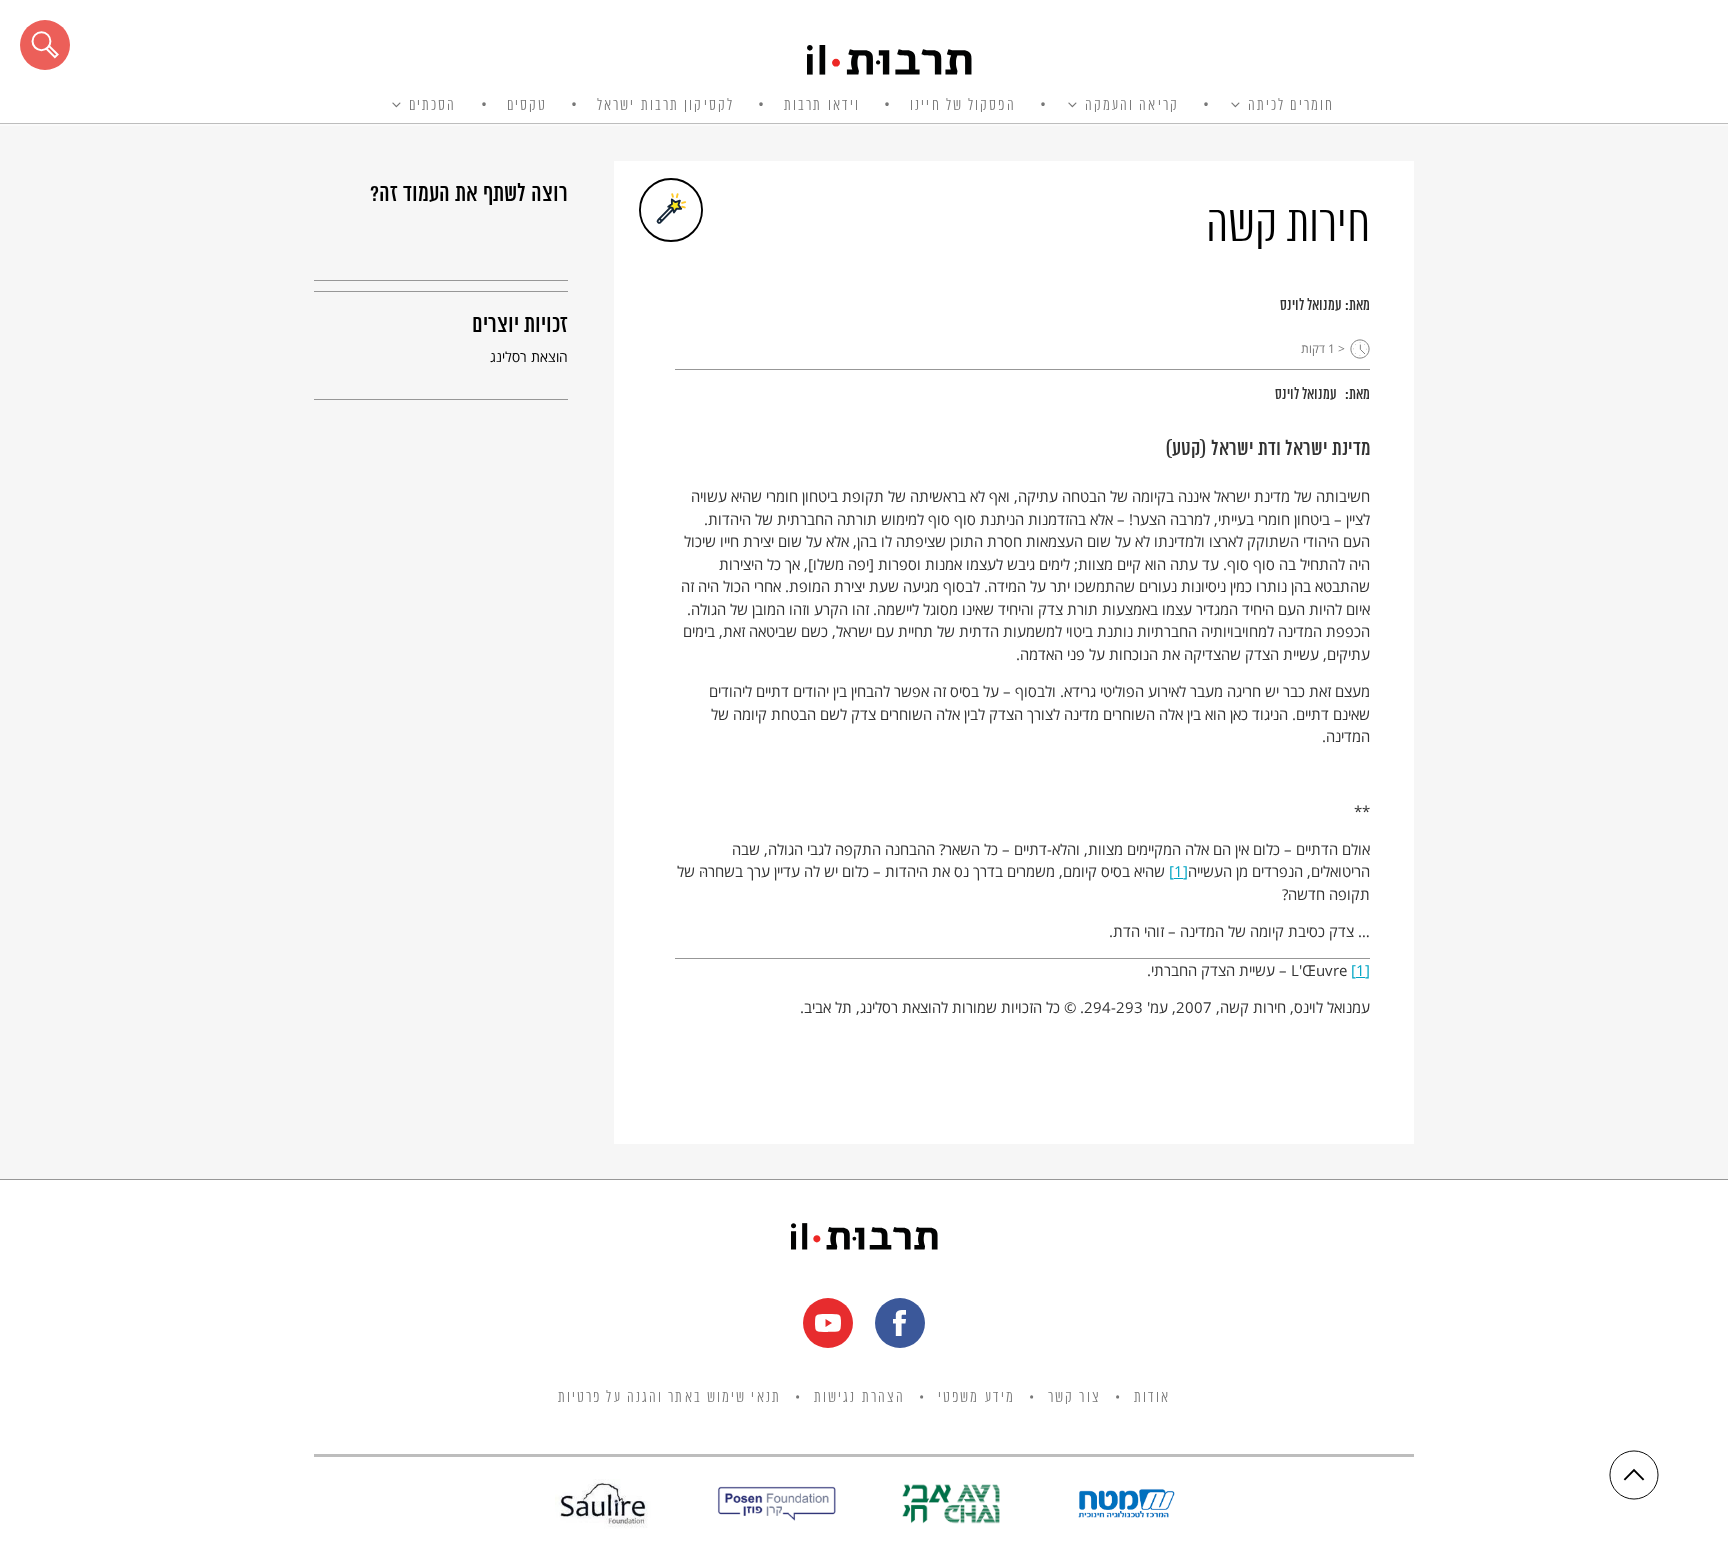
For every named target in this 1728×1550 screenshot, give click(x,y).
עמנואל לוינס (1311, 306)
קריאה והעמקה (1132, 106)
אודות (1152, 1398)
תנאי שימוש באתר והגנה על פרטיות (669, 1398)
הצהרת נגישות (859, 1398)
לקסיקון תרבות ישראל (665, 106)
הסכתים (433, 106)
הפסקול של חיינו (963, 106)
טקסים (527, 106)
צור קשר (1074, 1398)
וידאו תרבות (822, 106)
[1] (1178, 871)
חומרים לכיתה (1291, 106)
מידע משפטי (976, 1398)
